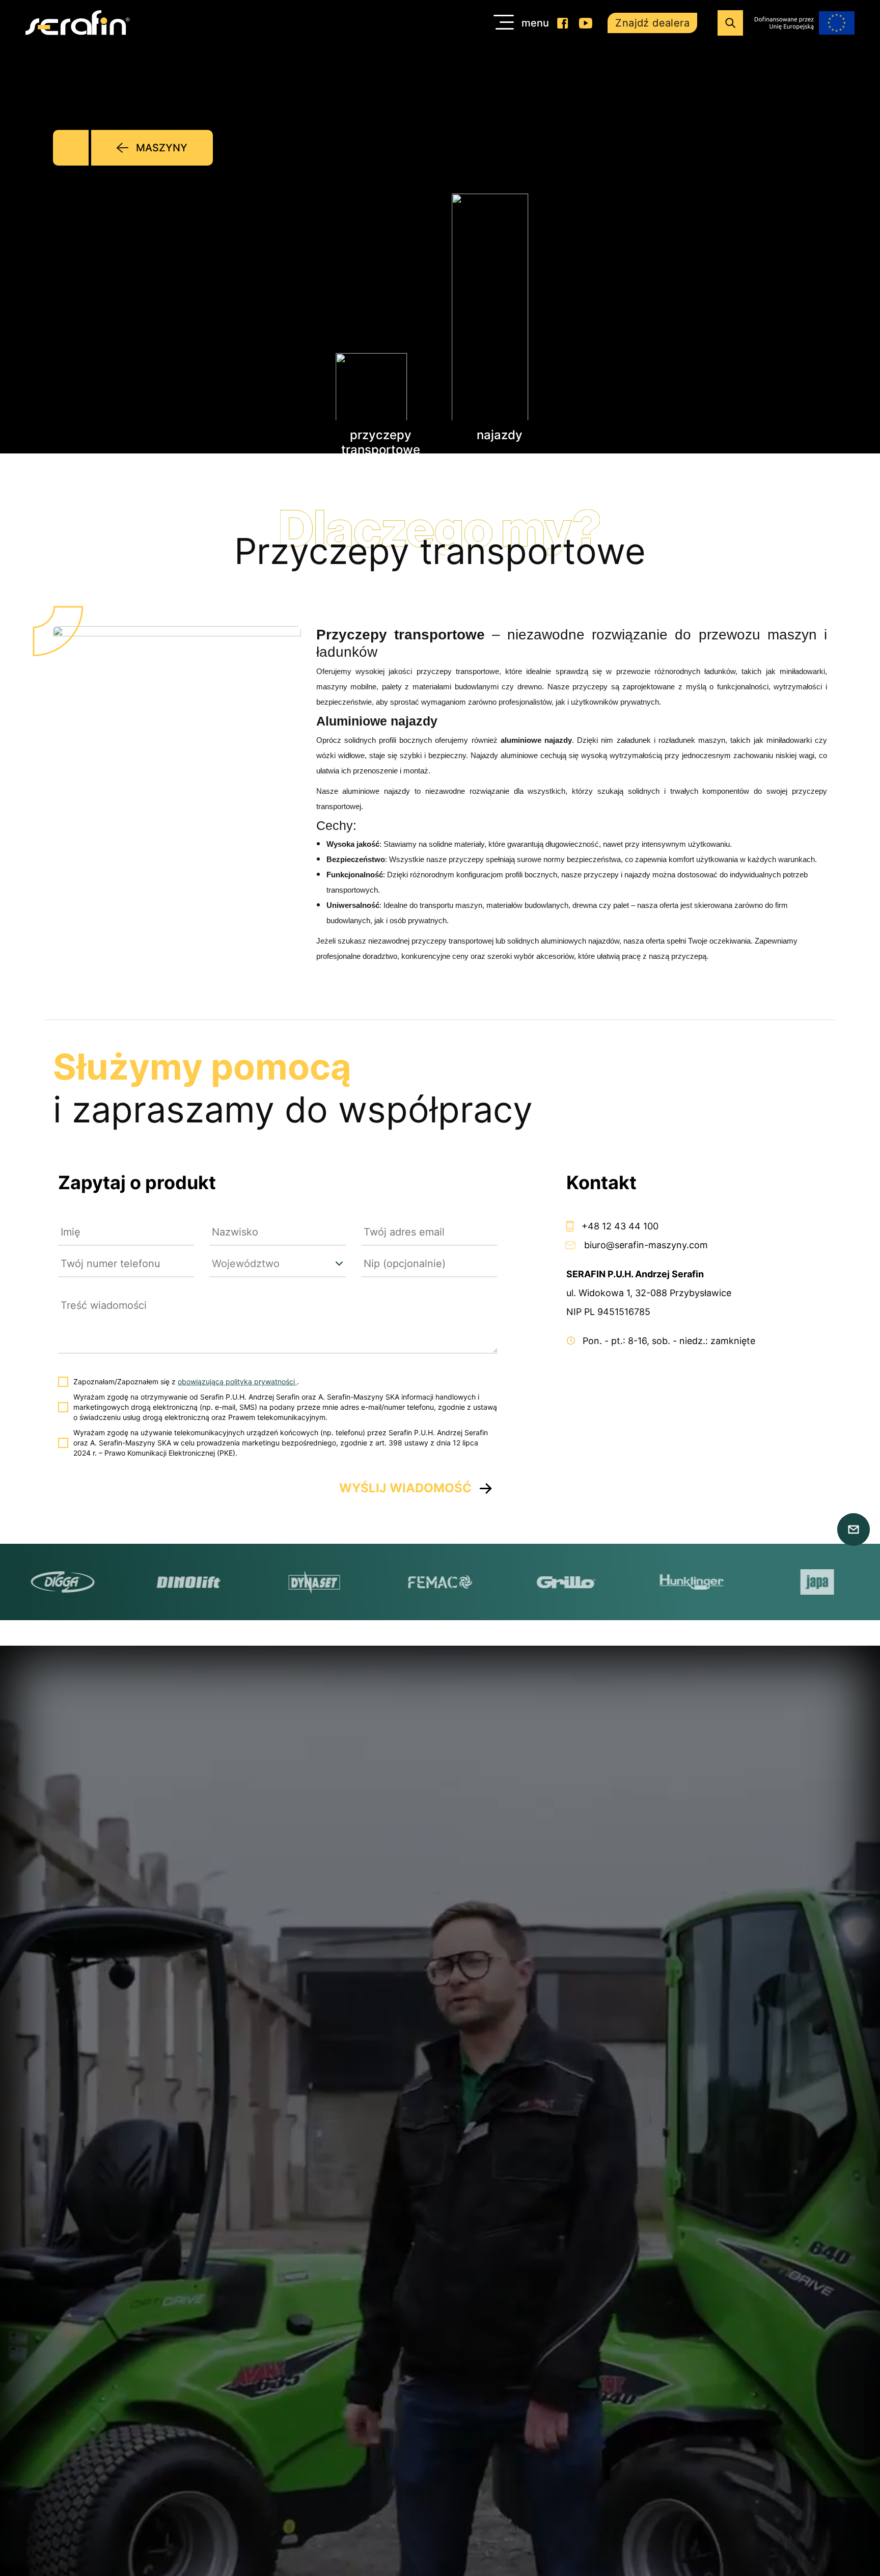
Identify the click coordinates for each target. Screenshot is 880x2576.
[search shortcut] (730, 23)
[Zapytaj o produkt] (854, 1530)
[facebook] (563, 23)
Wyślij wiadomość (405, 1488)
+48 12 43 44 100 (620, 1226)
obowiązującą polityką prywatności (237, 1381)
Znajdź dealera (652, 23)
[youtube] (585, 23)
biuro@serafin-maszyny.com (646, 1245)
